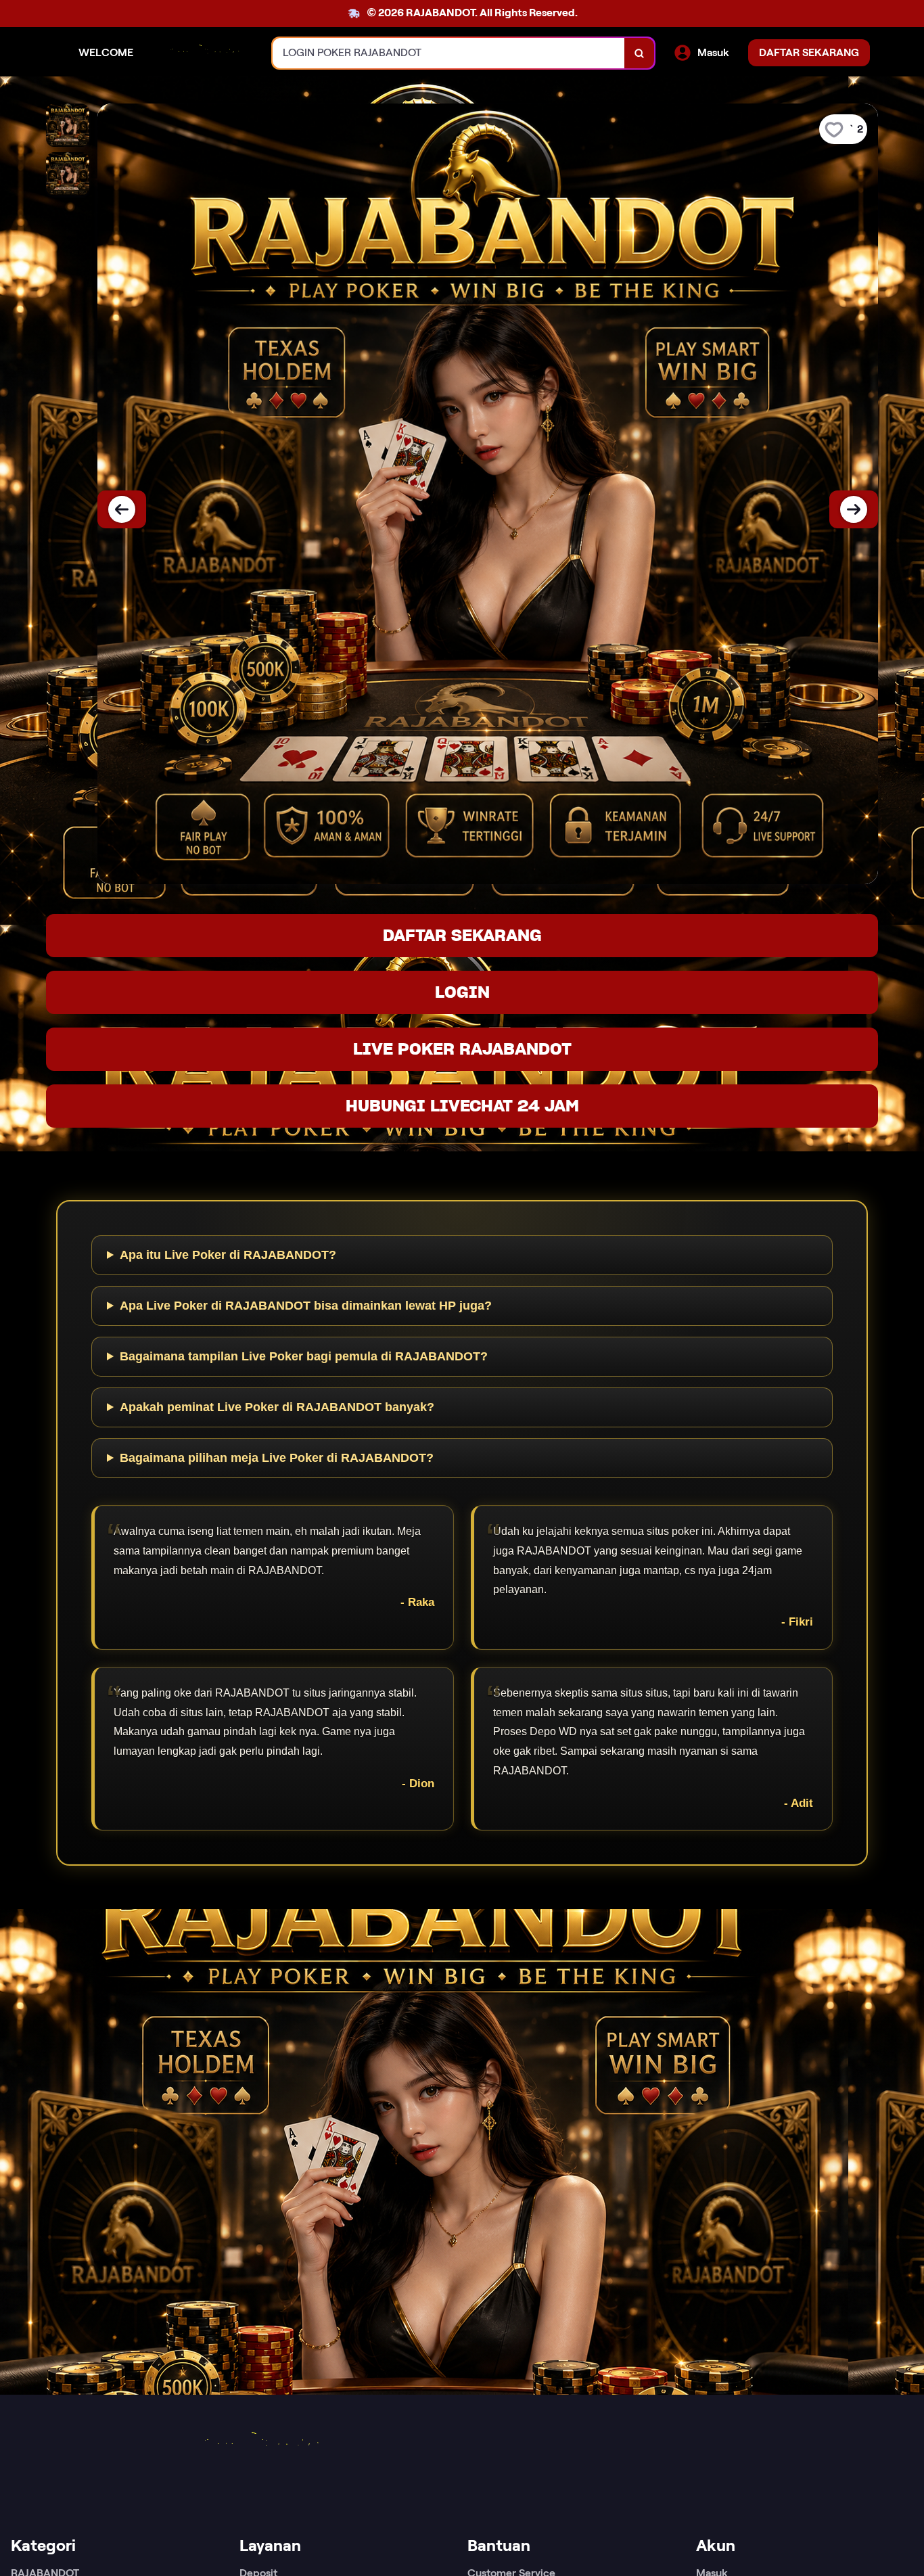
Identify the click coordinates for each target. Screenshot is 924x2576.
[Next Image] (854, 509)
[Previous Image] (122, 509)
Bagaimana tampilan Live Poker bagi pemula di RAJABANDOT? (304, 1356)
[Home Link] (203, 53)
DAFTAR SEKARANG (462, 935)
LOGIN (462, 992)
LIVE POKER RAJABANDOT (462, 1049)
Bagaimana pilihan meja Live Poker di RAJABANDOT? (277, 1458)
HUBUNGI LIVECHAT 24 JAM (462, 1106)
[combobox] (449, 53)
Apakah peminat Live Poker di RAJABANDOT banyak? (277, 1407)
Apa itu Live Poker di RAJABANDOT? (228, 1255)
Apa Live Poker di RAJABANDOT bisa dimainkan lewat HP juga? (306, 1306)
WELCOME (106, 52)
